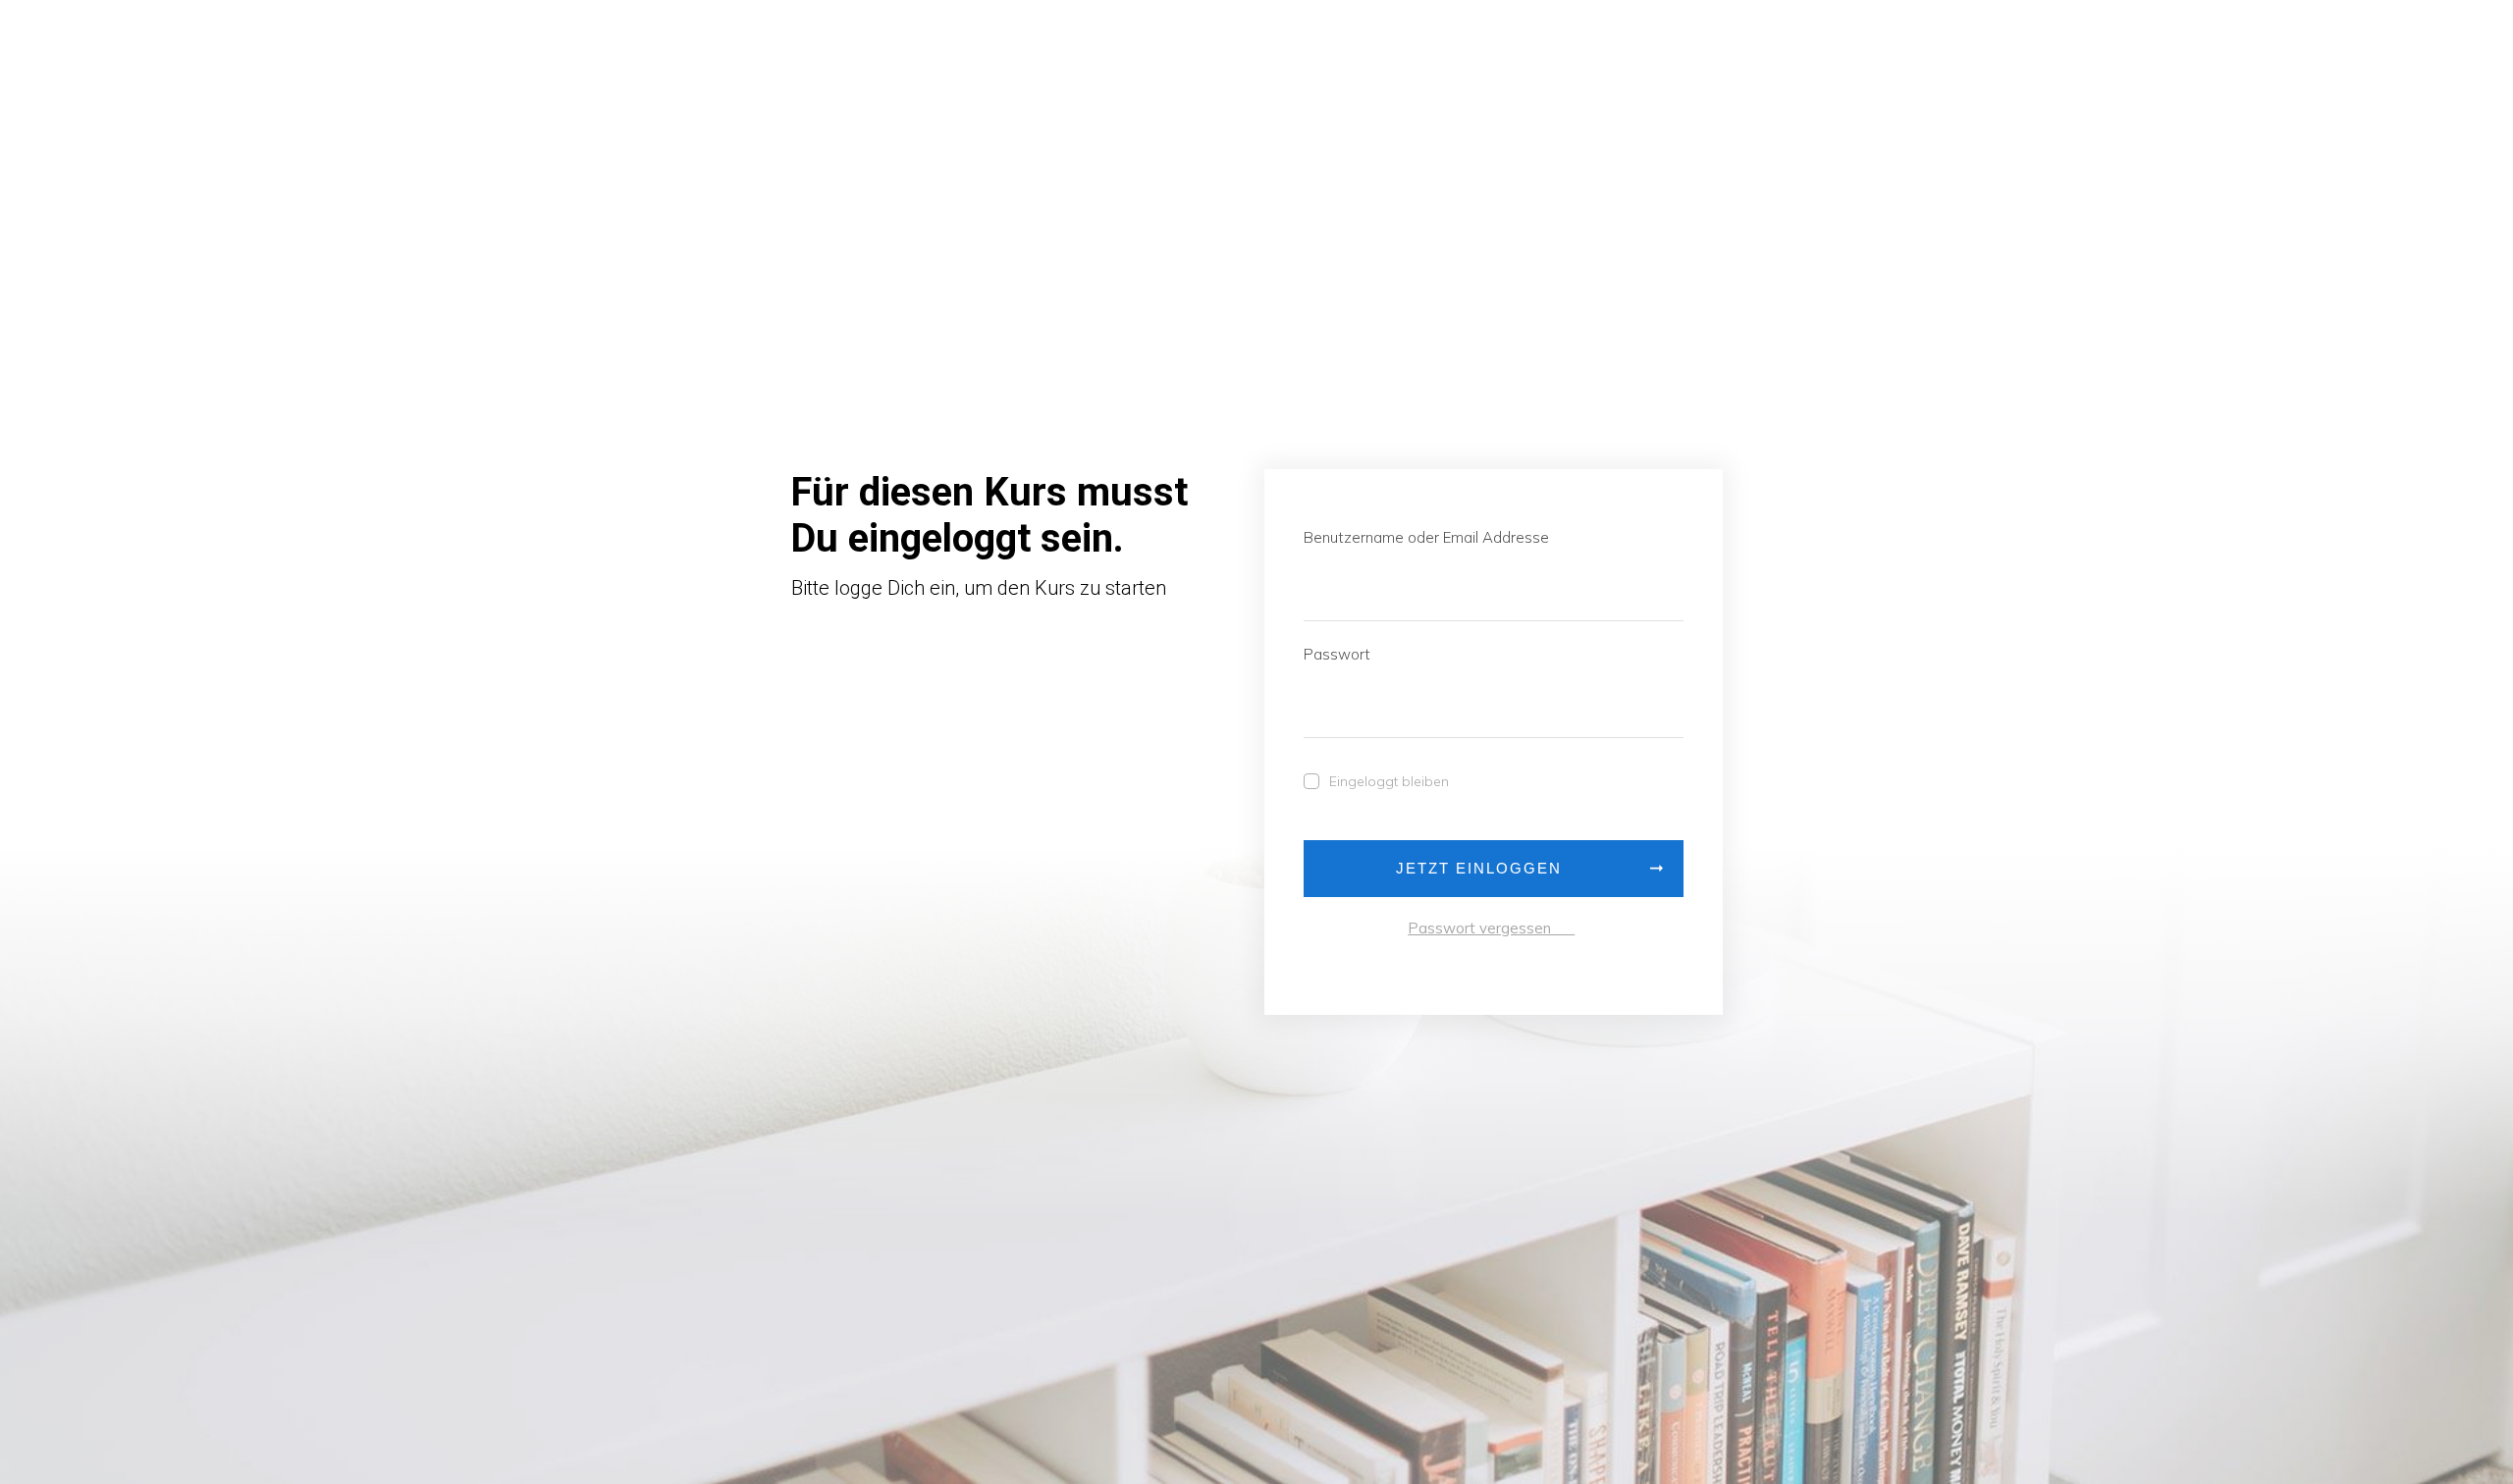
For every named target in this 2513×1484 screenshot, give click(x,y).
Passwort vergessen (1491, 928)
